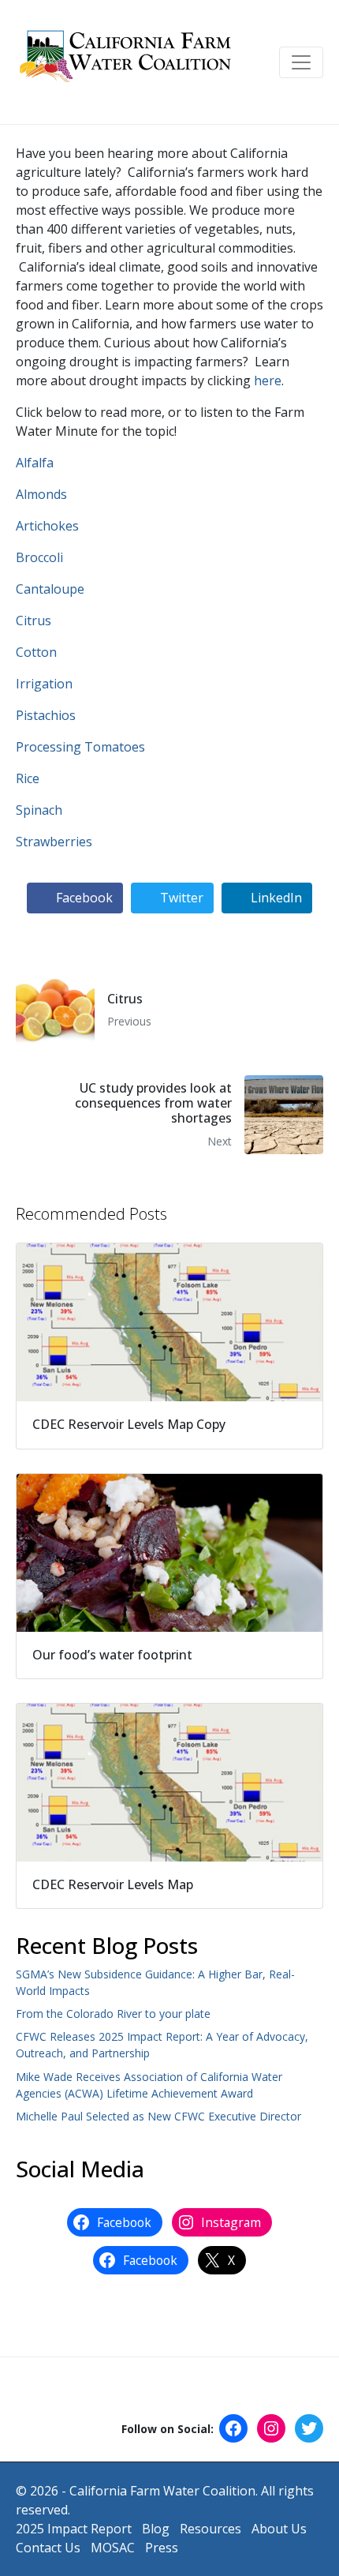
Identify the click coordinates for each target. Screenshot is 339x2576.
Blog (156, 2529)
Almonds (41, 494)
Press (162, 2548)
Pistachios (46, 715)
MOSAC (113, 2548)
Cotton (36, 652)
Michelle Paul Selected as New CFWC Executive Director (158, 2116)
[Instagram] (271, 2428)
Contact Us (48, 2548)
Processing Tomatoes (80, 747)
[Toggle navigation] (301, 62)
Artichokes (47, 526)
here (268, 381)
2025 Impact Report (74, 2529)
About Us (279, 2529)
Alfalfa (35, 463)
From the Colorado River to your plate (113, 2014)
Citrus (34, 621)
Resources (210, 2529)
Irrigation (44, 684)
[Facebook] (233, 2428)
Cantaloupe (50, 589)
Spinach (39, 810)
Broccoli (39, 557)
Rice (28, 778)
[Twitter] (309, 2428)
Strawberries (54, 842)
